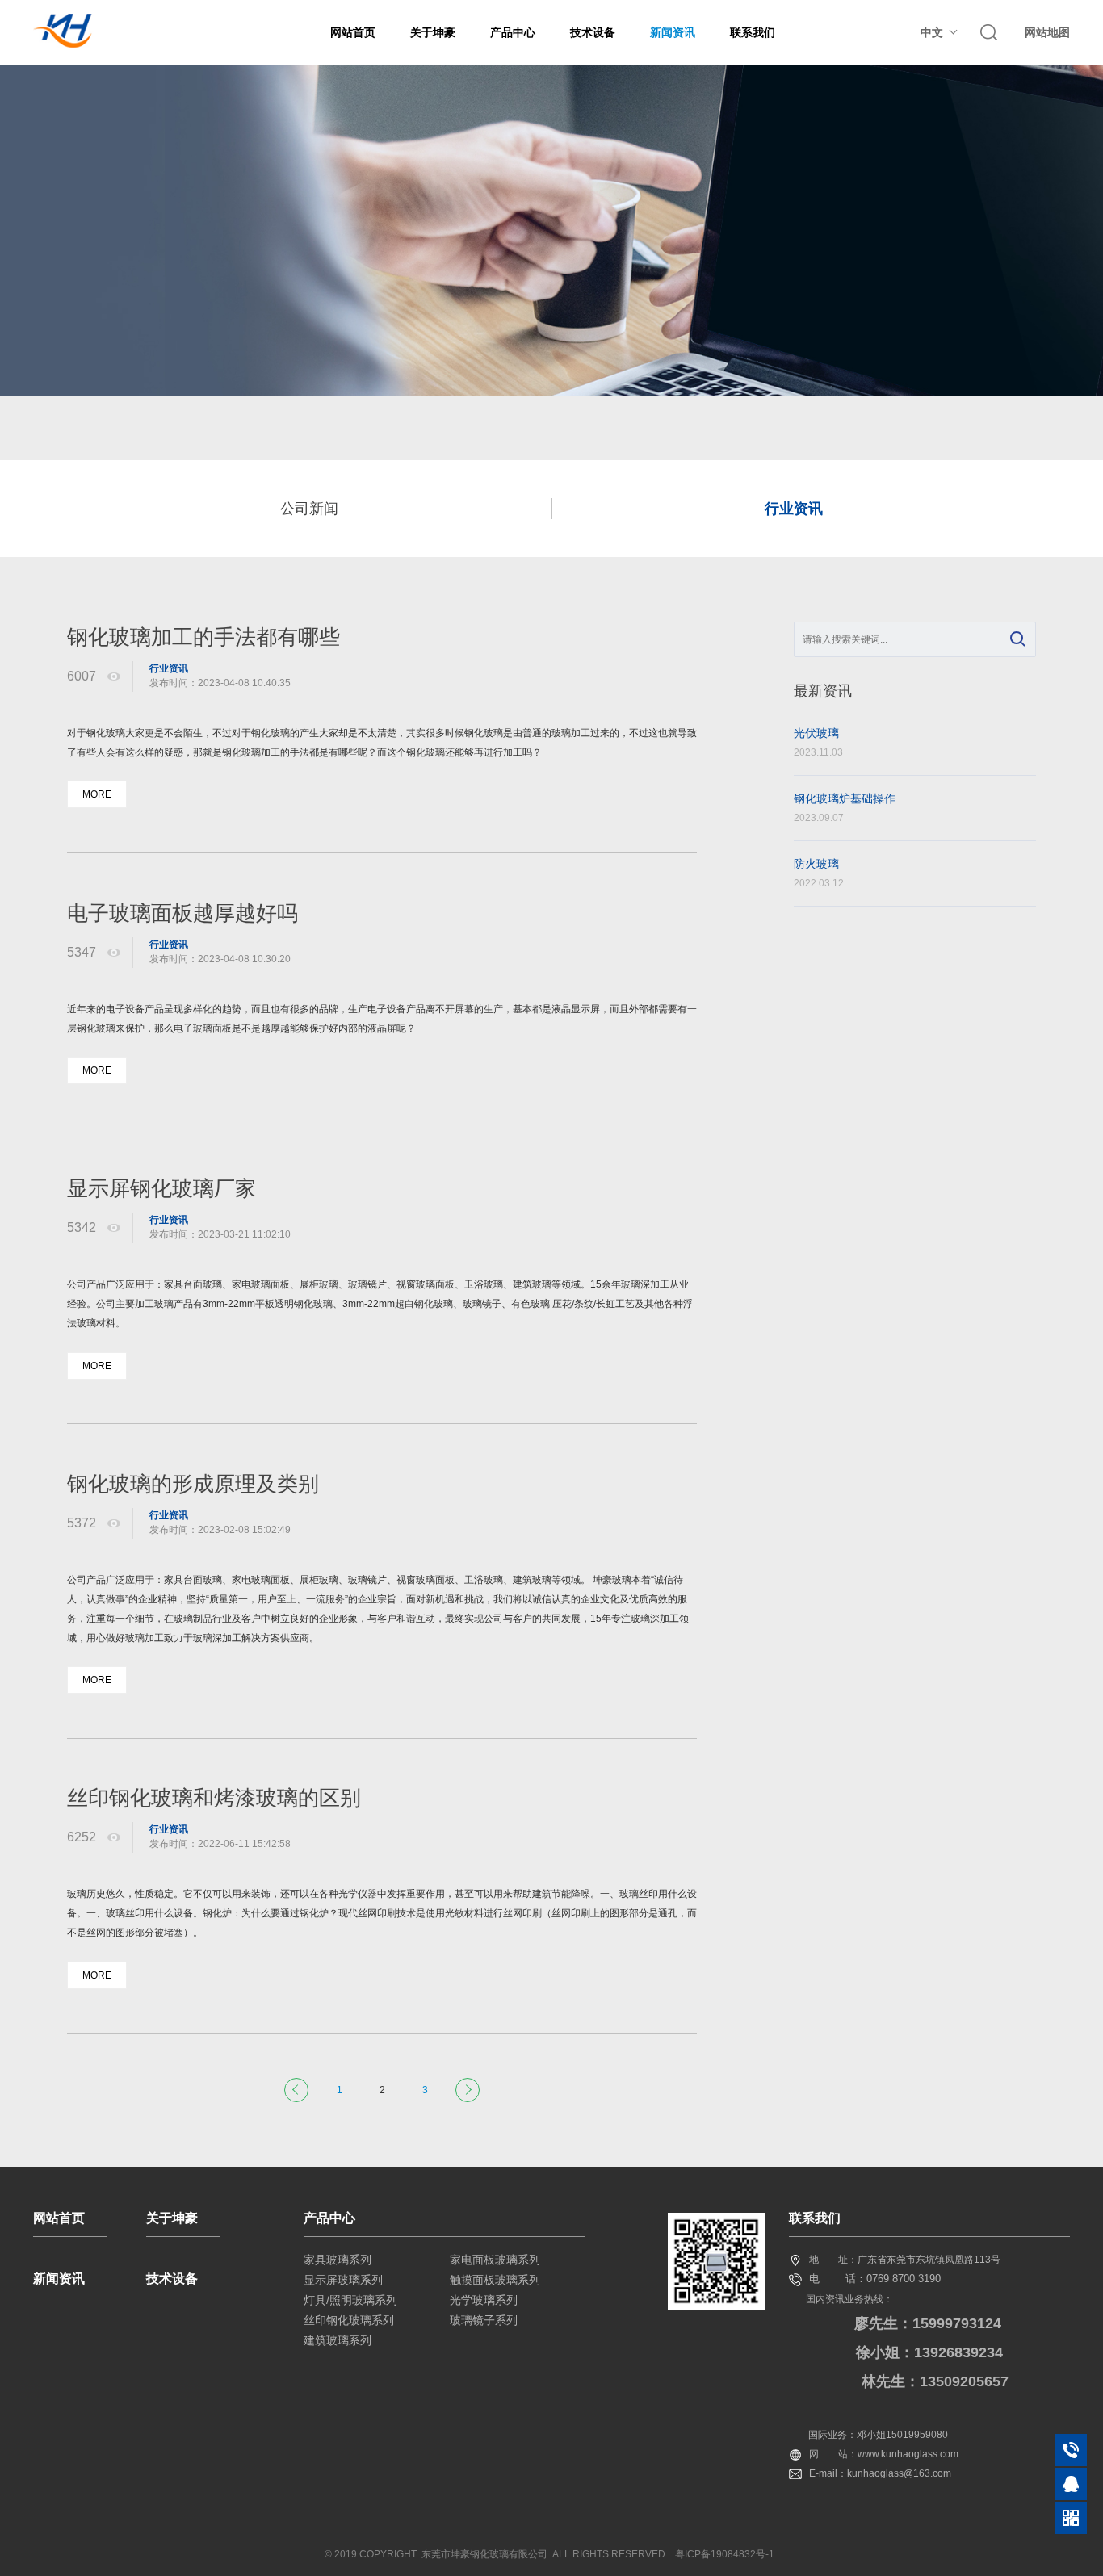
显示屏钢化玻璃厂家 (161, 1188)
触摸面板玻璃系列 (495, 2280)
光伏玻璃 (818, 742)
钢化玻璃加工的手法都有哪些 (203, 637)
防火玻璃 (819, 873)
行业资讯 (794, 509)
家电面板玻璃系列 (495, 2260)
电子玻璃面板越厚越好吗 (182, 913)
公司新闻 (309, 509)
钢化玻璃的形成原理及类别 (193, 1484)
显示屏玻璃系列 (343, 2280)
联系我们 (753, 32)
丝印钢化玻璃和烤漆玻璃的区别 (214, 1798)
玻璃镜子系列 (484, 2320)
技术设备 (593, 32)
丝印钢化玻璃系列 (349, 2320)
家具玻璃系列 (338, 2260)
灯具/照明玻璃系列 (350, 2300)
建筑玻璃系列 (338, 2340)
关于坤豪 (433, 32)
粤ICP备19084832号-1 (725, 2554)
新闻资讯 (673, 32)
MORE (97, 794)
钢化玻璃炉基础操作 (845, 808)
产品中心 (513, 32)
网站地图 (1047, 32)
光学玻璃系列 (484, 2300)
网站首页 (353, 32)
